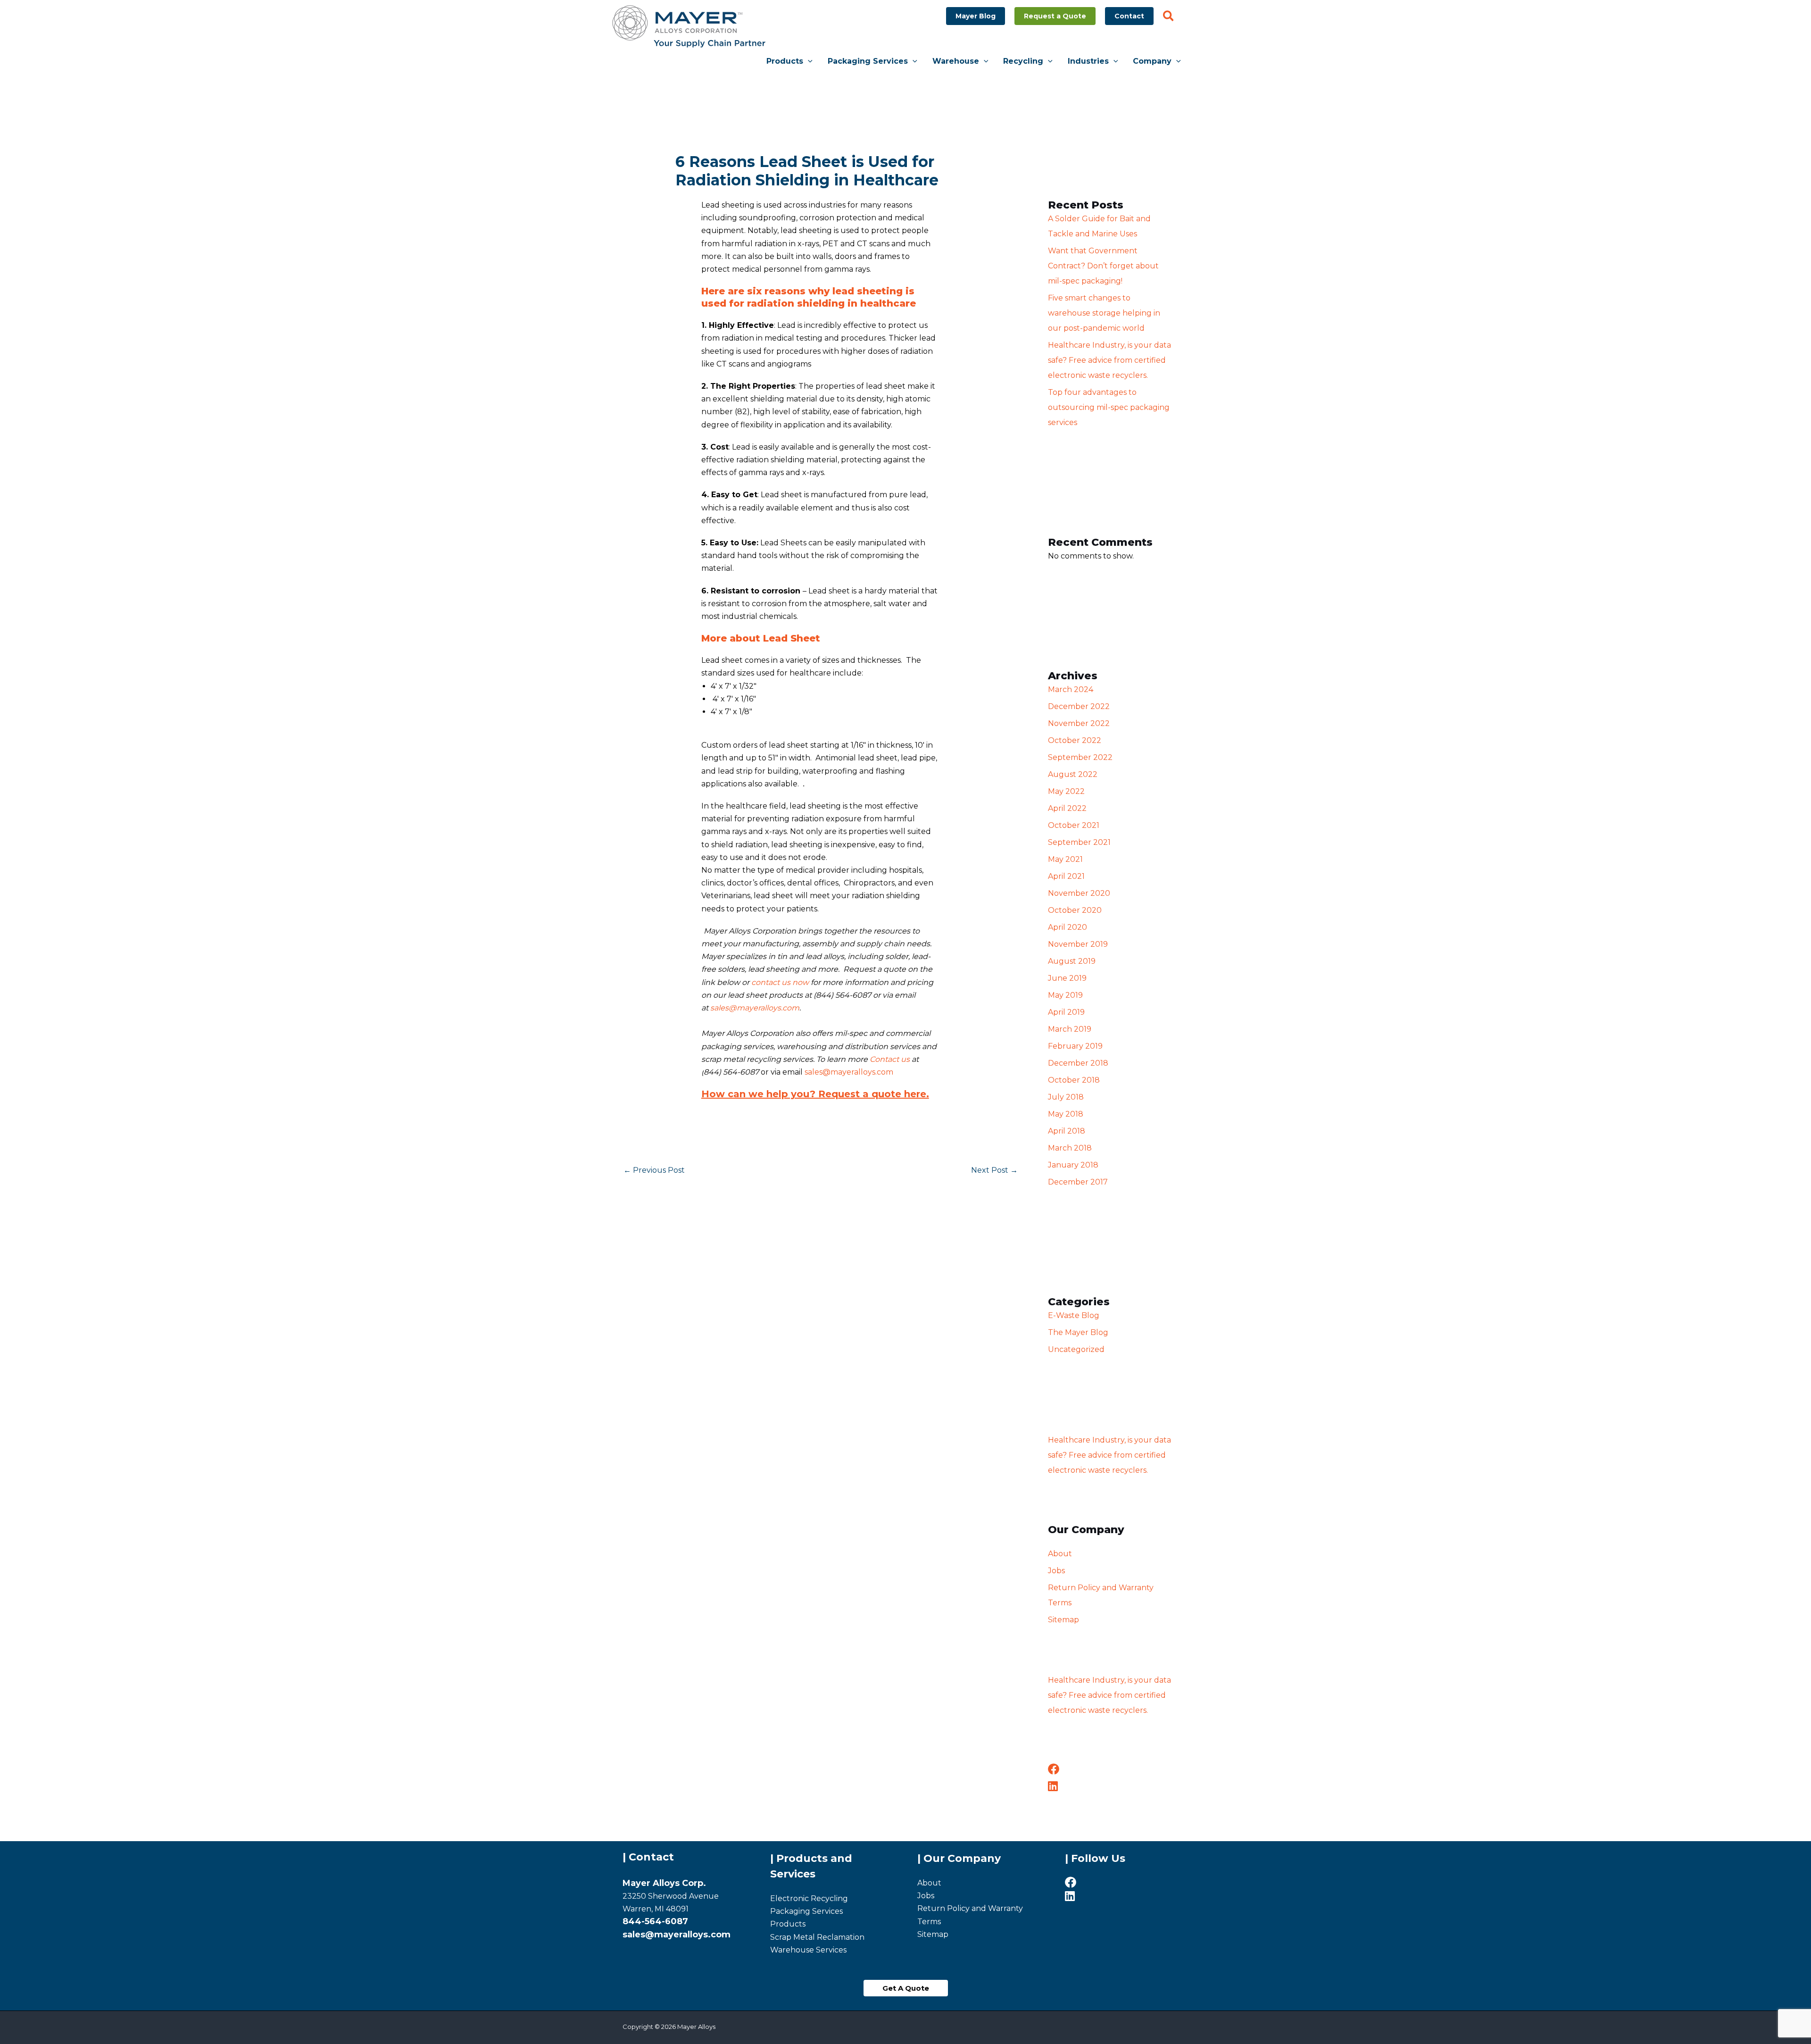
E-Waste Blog (1074, 1315)
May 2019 (1065, 995)
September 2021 (1079, 842)
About (1060, 1554)
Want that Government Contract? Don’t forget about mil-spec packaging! (1103, 266)
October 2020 (1075, 910)
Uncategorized (1076, 1349)
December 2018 (1078, 1063)
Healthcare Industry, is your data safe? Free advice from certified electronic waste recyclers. (1109, 360)
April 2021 (1066, 876)
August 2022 (1073, 774)
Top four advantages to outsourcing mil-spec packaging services (1109, 407)
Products (788, 1924)
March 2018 (1070, 1148)
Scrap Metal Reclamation (817, 1937)
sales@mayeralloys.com (755, 1008)
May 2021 (1065, 859)
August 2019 (1072, 961)
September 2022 (1080, 757)
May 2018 (1066, 1114)
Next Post (994, 1170)
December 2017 (1078, 1182)
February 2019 (1075, 1046)
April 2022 (1067, 808)
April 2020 (1067, 927)
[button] (976, 16)
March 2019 (1070, 1029)
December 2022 (1079, 706)
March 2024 (1071, 689)
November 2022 (1079, 723)
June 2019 (1067, 978)
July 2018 (1066, 1097)
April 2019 (1066, 1012)
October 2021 (1074, 825)
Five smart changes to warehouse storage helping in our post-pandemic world (1104, 313)
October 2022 (1075, 740)
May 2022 (1066, 791)
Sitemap (1063, 1620)
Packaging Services (806, 1911)
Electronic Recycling (809, 1898)
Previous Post (654, 1170)
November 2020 (1079, 893)
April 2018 (1067, 1131)
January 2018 (1073, 1165)
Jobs (1056, 1571)
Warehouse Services (808, 1950)
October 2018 (1074, 1080)
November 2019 (1078, 944)
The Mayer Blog (1078, 1332)
